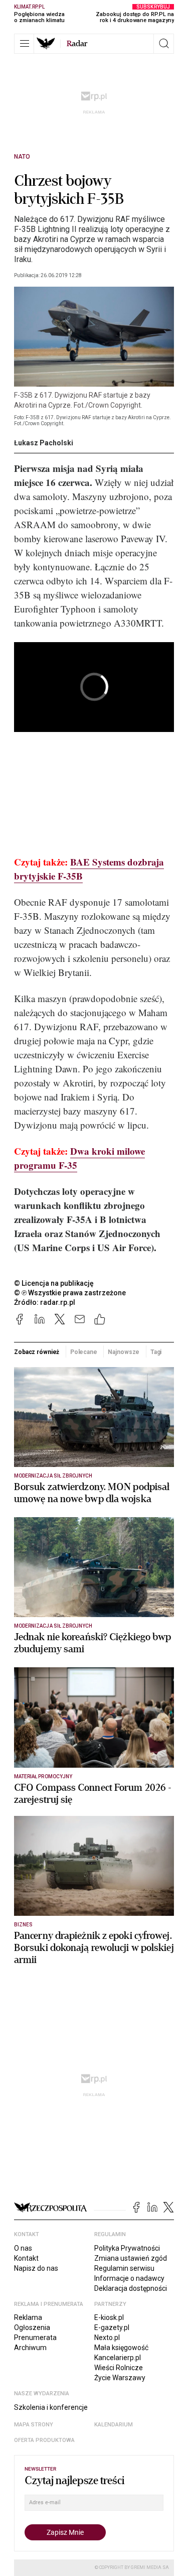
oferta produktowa (44, 2440)
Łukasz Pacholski (44, 443)
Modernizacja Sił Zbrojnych (53, 1476)
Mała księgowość (121, 2348)
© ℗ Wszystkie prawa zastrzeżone (70, 1293)
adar (77, 44)
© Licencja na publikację (54, 1283)
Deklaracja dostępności (131, 2288)
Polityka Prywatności (127, 2248)
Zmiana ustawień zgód (131, 2258)
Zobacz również (37, 1352)
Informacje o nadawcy (129, 2278)
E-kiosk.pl (109, 2317)
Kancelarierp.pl (118, 2358)
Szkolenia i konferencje (51, 2407)
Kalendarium (114, 2425)
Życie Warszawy (120, 2378)
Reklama (28, 2317)
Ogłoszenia (32, 2327)
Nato (22, 157)
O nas (23, 2248)
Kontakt (26, 2258)
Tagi (156, 1352)
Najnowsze (124, 1352)
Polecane (84, 1352)
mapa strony (34, 2425)
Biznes (23, 1925)
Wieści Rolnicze (119, 2368)
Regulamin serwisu (124, 2268)
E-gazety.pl (112, 2327)
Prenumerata (35, 2338)
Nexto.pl (107, 2338)
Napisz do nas (36, 2268)
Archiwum (30, 2348)
